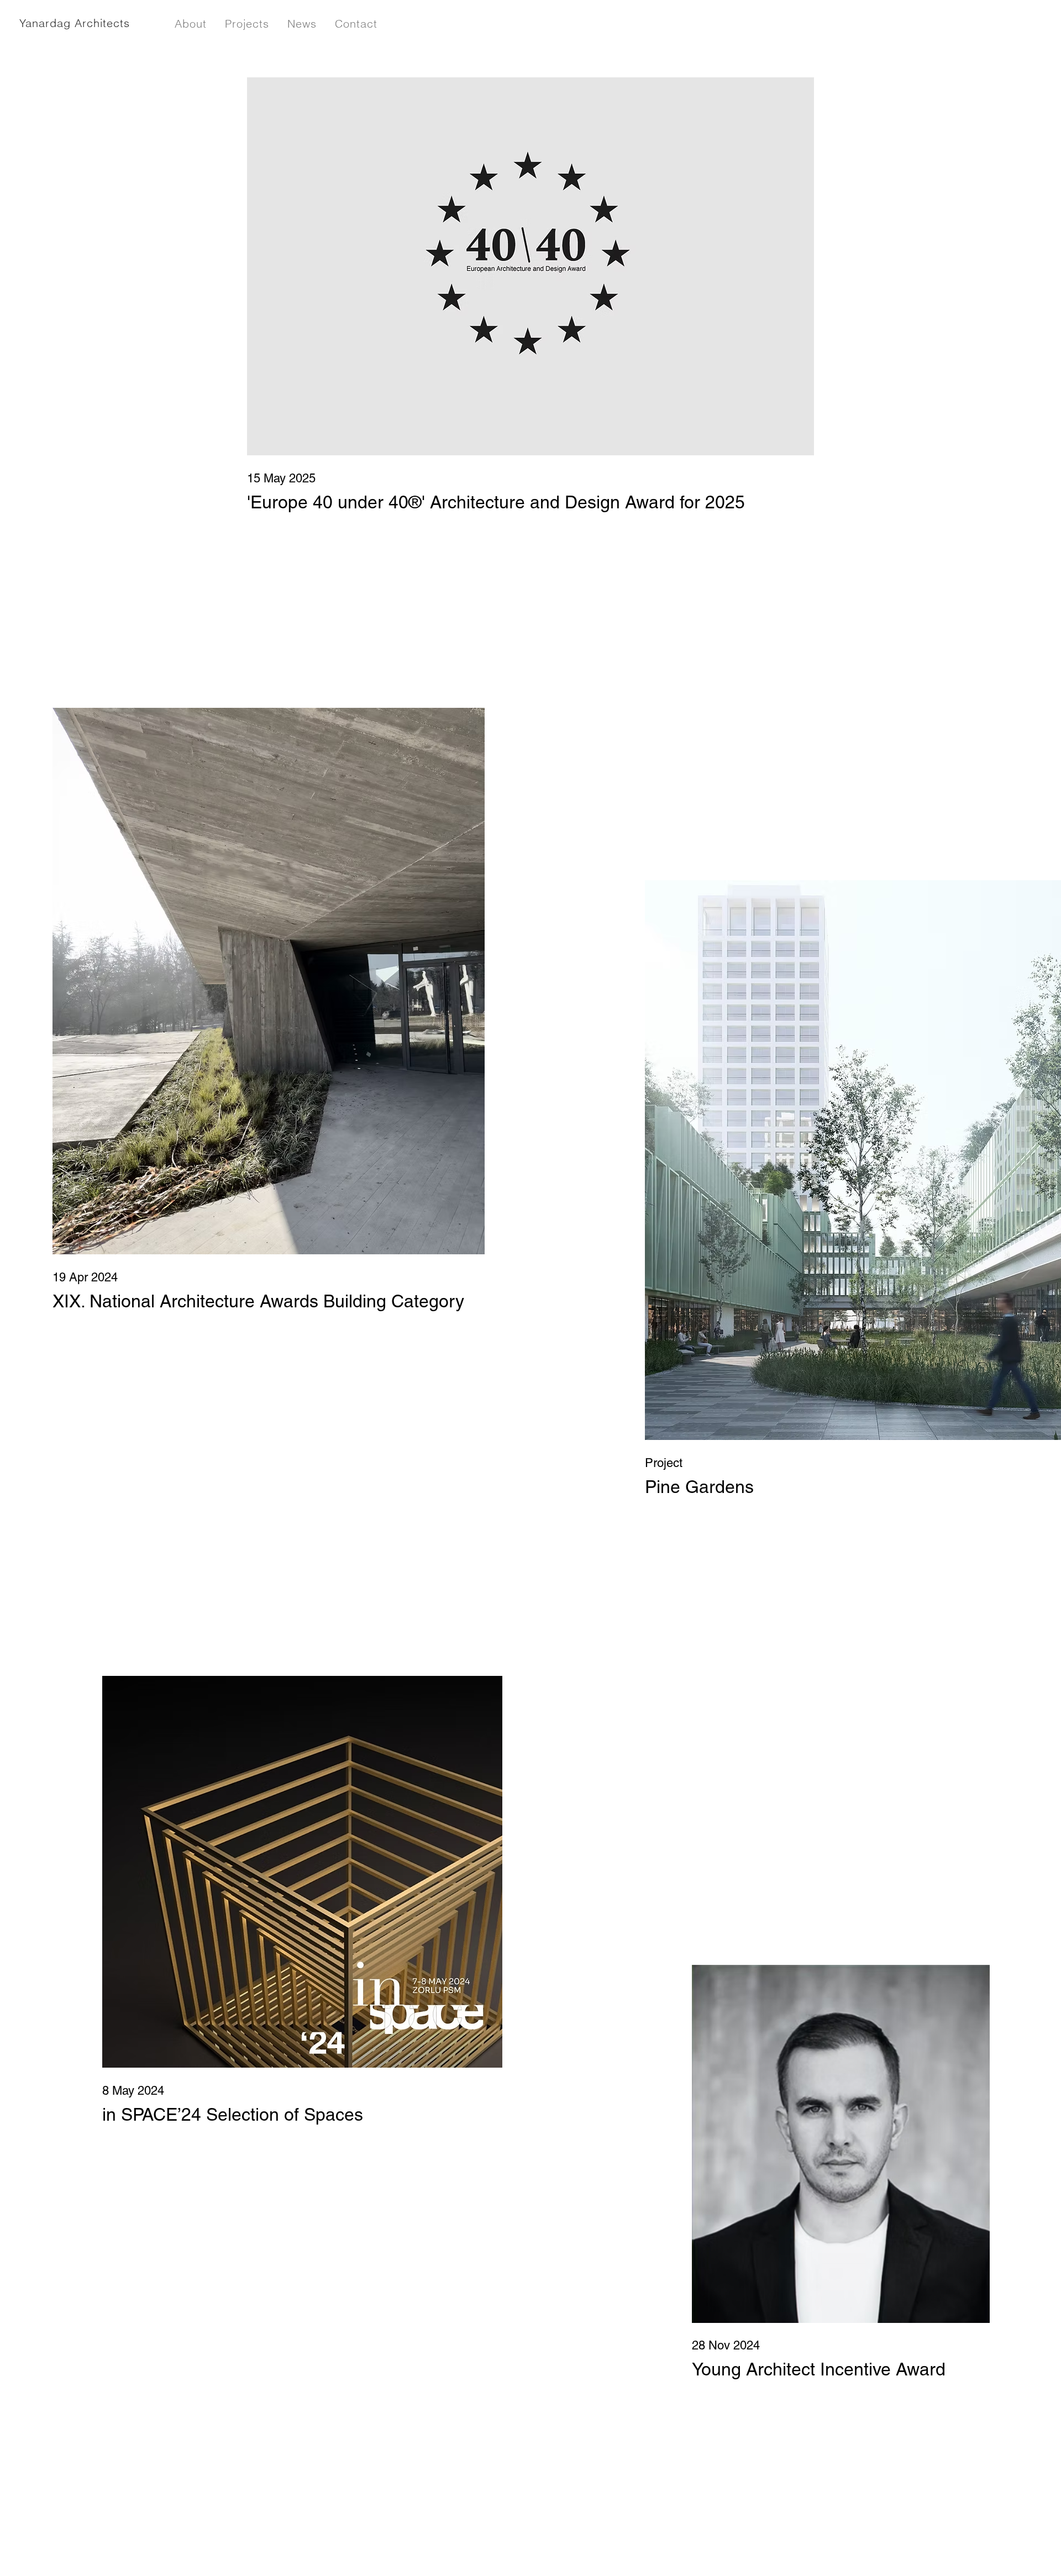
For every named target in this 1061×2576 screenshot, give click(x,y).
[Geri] (33, 1266)
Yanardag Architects (75, 23)
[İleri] (1028, 1266)
